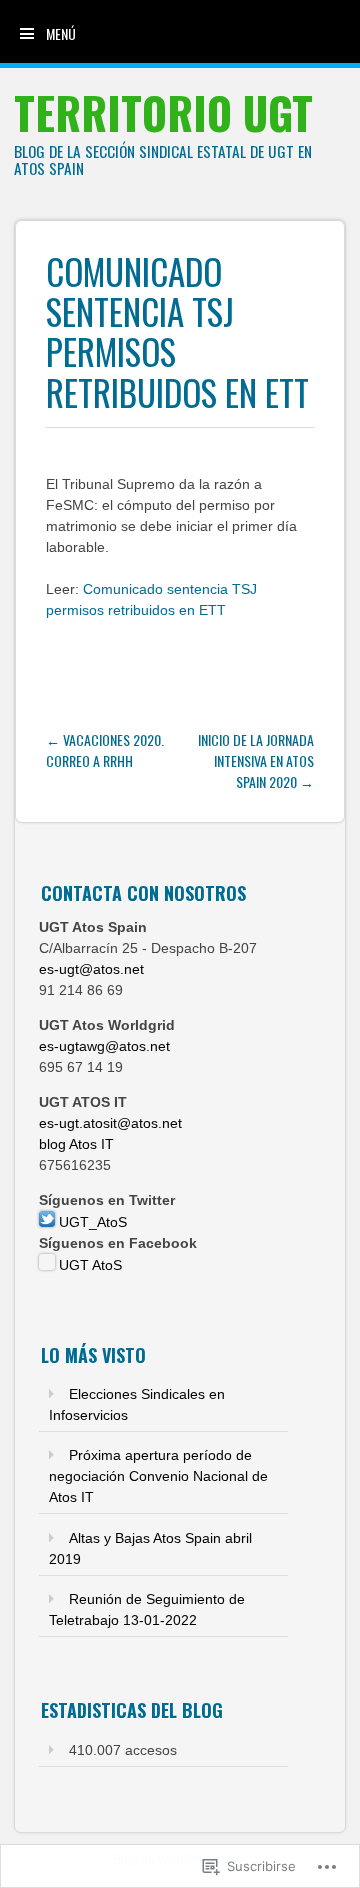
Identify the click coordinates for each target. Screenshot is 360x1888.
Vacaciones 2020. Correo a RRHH (105, 750)
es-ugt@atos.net (91, 969)
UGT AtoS (88, 1265)
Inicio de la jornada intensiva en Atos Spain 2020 (256, 760)
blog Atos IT (76, 1144)
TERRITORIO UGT (163, 112)
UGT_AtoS (91, 1222)
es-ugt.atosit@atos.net (110, 1123)
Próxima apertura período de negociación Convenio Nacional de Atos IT (158, 1476)
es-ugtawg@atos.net (104, 1046)
